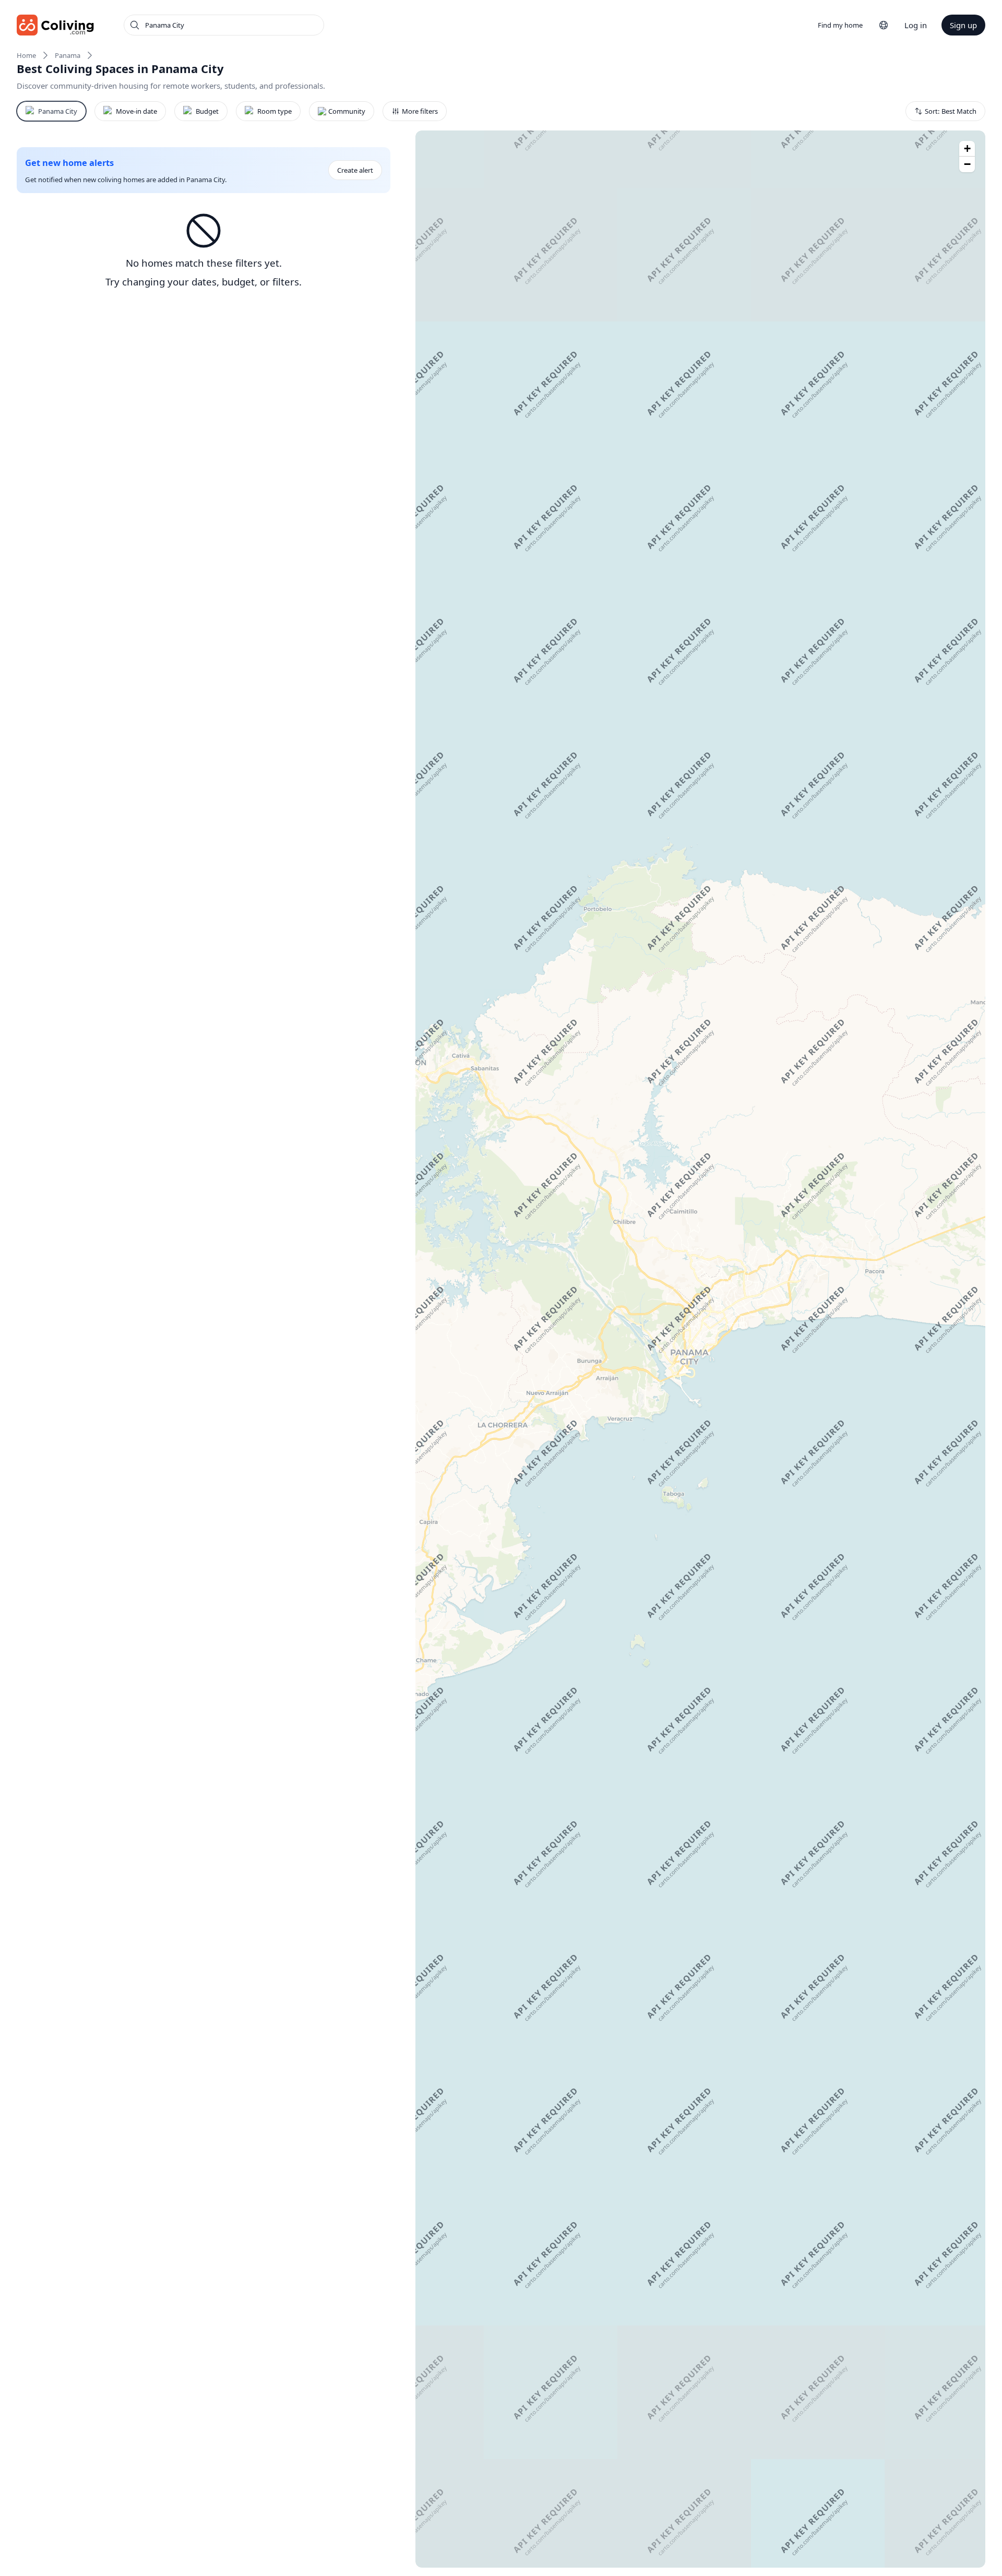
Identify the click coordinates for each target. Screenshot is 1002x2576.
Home (26, 55)
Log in (916, 25)
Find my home (840, 25)
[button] (967, 149)
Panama (68, 55)
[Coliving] (56, 25)
